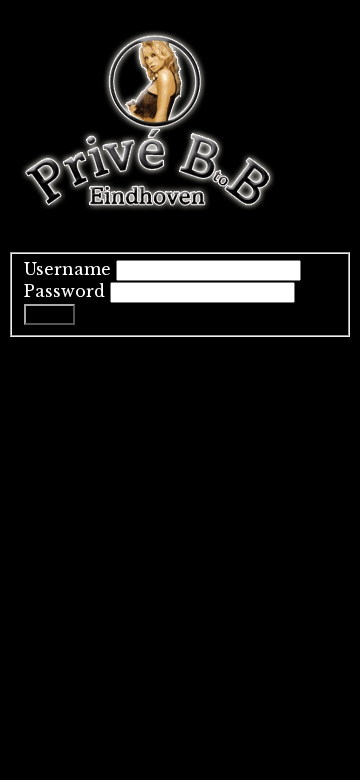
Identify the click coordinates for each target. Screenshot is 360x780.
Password (64, 291)
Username (67, 269)
